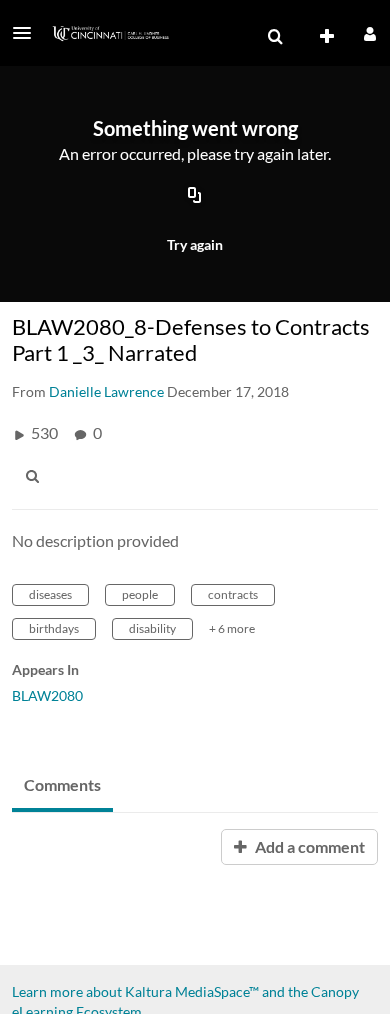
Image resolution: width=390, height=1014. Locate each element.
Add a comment (308, 846)
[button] (28, 33)
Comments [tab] (62, 784)
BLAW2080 (47, 695)
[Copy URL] (195, 197)
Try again (195, 244)
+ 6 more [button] (232, 628)
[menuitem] (275, 37)
